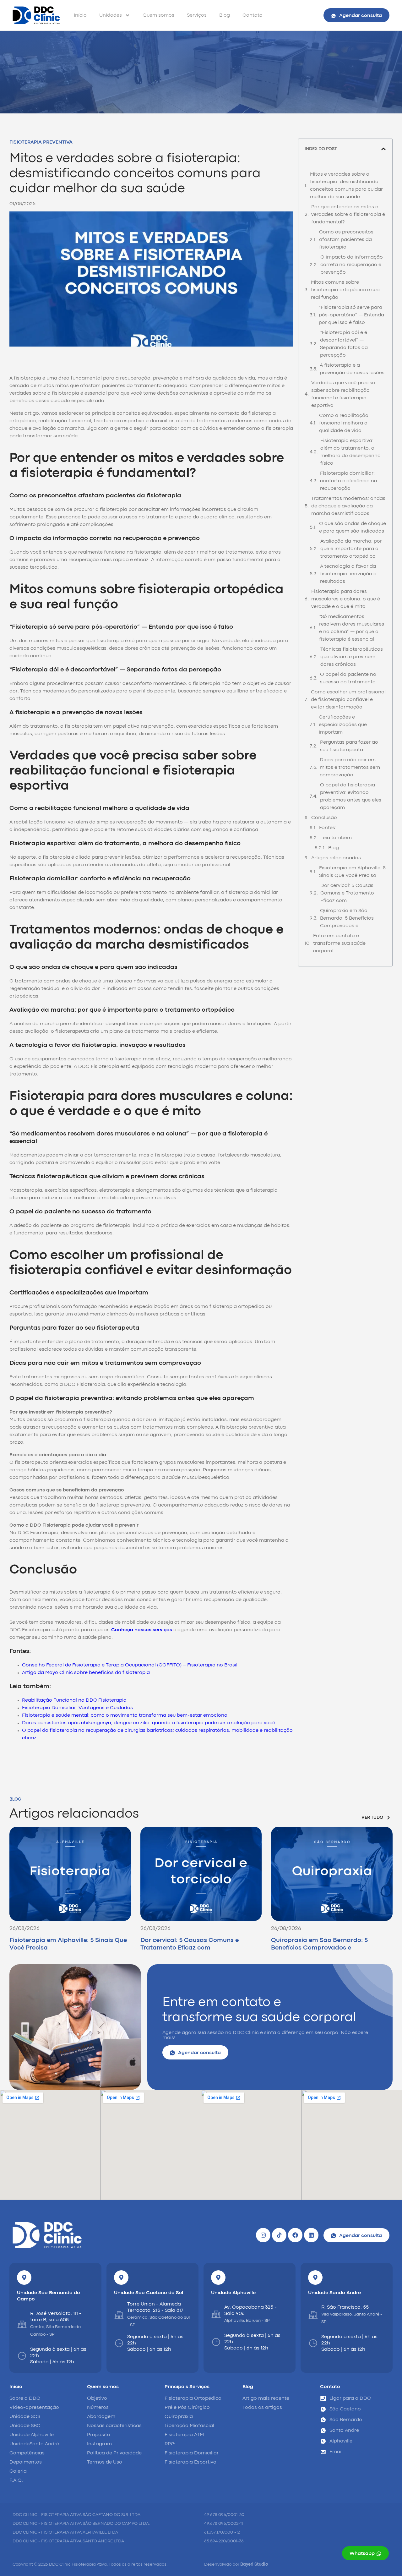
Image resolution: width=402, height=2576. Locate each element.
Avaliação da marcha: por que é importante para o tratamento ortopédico (351, 549)
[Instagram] (263, 2235)
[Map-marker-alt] (24, 2278)
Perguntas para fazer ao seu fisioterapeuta (349, 746)
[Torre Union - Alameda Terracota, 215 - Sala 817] (119, 2315)
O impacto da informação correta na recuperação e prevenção (352, 265)
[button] (383, 149)
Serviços (197, 15)
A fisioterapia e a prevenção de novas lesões (352, 369)
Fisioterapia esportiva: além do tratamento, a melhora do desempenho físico (350, 452)
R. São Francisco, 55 (345, 2307)
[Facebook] (295, 2235)
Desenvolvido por (236, 2564)
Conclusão (324, 818)
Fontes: (328, 828)
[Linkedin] (311, 2235)
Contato (253, 15)
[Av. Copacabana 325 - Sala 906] (216, 2314)
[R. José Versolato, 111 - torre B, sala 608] (22, 2324)
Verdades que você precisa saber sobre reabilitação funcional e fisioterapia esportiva (343, 394)
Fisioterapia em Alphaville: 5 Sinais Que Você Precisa (352, 872)
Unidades (111, 15)
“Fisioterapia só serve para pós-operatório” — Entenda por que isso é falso (351, 315)
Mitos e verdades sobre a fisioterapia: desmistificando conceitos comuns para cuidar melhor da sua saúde (346, 186)
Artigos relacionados (336, 858)
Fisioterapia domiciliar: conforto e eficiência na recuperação (349, 481)
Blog (225, 15)
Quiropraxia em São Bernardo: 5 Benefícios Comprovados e (347, 918)
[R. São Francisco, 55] (313, 2315)
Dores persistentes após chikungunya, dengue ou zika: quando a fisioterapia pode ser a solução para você (149, 1723)
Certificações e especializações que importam (343, 725)
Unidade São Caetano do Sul (149, 2293)
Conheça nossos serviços (142, 1630)
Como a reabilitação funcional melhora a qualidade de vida (344, 423)
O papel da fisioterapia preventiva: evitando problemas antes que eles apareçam (351, 796)
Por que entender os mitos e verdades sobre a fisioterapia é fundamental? (348, 215)
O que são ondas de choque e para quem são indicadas (353, 528)
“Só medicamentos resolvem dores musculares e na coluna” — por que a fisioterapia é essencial (352, 628)
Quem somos (158, 15)
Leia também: (337, 838)
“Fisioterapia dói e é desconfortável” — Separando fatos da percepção (344, 344)
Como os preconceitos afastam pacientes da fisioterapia (346, 240)
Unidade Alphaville (233, 2293)
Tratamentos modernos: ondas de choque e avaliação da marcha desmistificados (348, 506)
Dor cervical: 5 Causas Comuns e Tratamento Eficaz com (347, 893)
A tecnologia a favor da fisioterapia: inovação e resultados (348, 574)
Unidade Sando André (334, 2293)
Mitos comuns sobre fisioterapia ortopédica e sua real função (345, 290)
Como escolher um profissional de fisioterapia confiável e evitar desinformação (348, 700)
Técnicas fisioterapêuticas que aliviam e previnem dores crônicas (352, 657)
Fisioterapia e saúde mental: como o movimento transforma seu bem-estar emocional (125, 1715)
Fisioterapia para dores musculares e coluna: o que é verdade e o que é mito (346, 599)
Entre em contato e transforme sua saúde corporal (339, 943)
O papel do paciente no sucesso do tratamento (348, 678)
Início (80, 15)
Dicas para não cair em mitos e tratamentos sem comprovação (350, 768)
